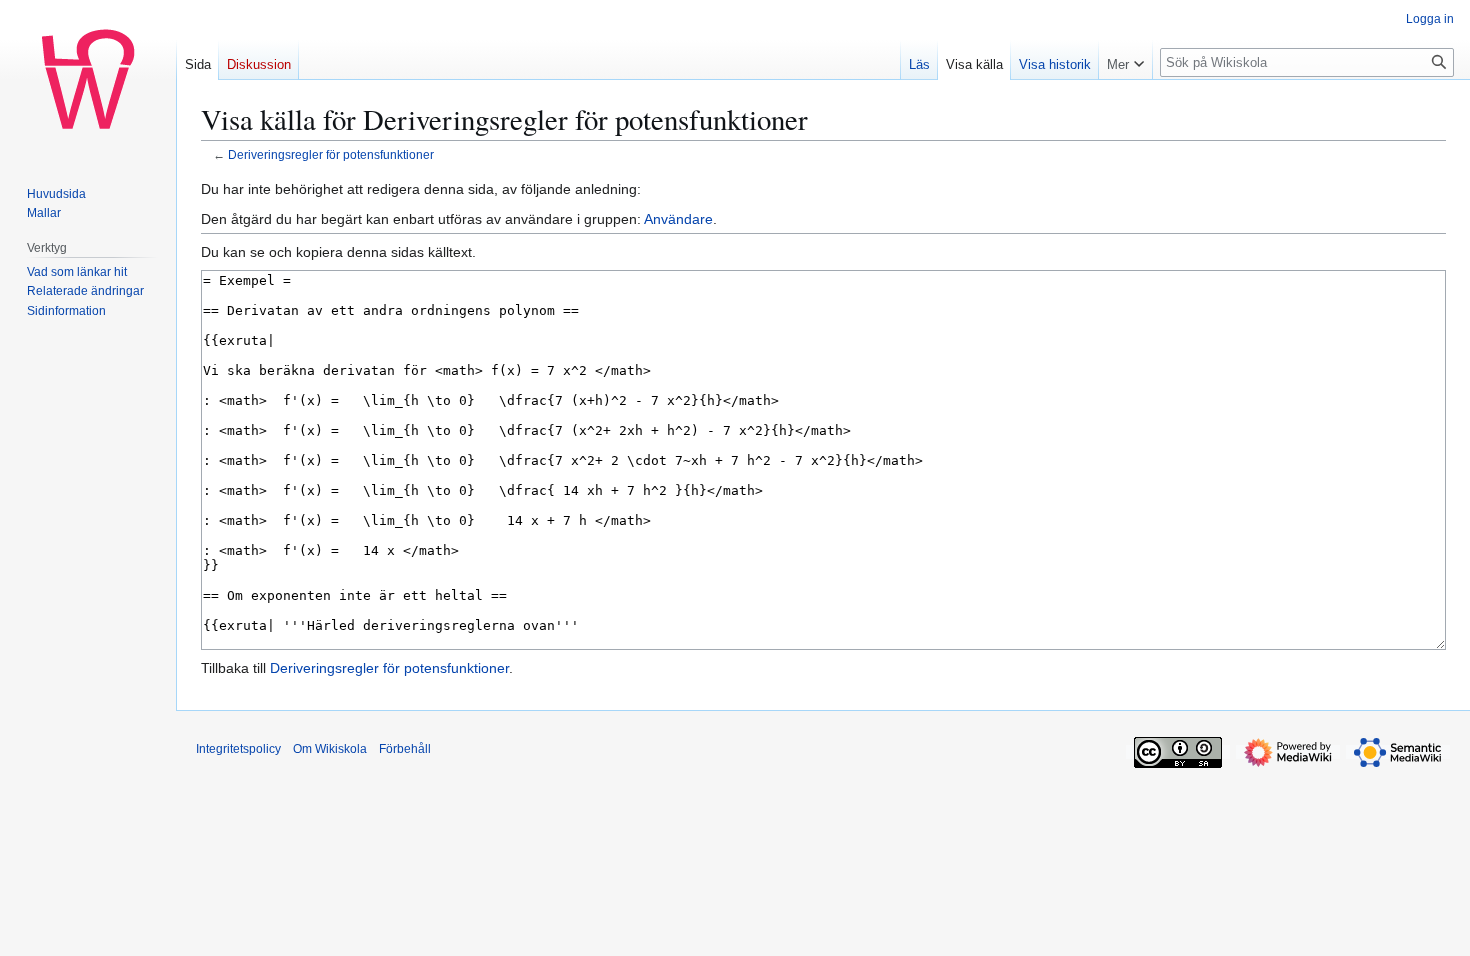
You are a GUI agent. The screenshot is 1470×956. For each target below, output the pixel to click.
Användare (678, 219)
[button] (1125, 60)
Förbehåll (405, 749)
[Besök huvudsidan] (88, 80)
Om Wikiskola (330, 749)
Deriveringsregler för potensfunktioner (331, 154)
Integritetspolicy (238, 749)
